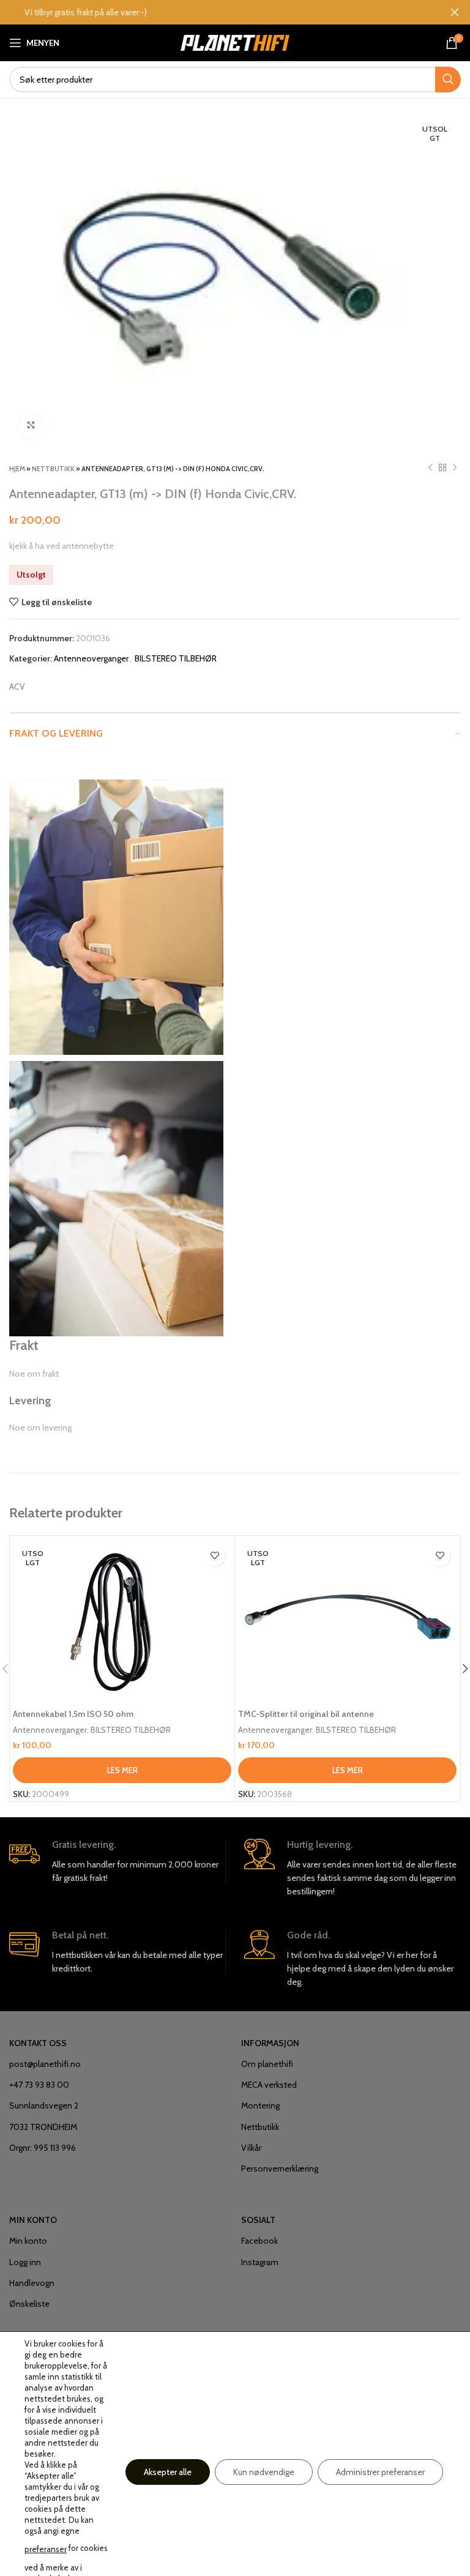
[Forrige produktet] (430, 468)
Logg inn (25, 2262)
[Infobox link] (117, 1862)
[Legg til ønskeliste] (214, 1556)
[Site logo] (235, 42)
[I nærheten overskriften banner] (455, 12)
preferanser (46, 2549)
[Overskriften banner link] (217, 12)
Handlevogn (32, 2283)
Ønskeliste (29, 2304)
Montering (260, 2105)
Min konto (28, 2241)
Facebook (259, 2241)
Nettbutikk (53, 469)
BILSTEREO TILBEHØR (176, 658)
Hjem (17, 469)
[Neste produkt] (455, 468)
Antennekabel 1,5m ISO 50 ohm (73, 1714)
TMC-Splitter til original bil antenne (306, 1714)
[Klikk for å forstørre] (31, 425)
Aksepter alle (168, 2472)
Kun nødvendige (264, 2472)
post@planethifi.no (45, 2064)
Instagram (260, 2262)
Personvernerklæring (280, 2168)
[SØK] (448, 80)
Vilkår (251, 2148)
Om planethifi (267, 2064)
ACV (17, 687)
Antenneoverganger (91, 658)
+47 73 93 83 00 (39, 2085)
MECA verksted (269, 2085)
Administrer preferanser (380, 2472)
